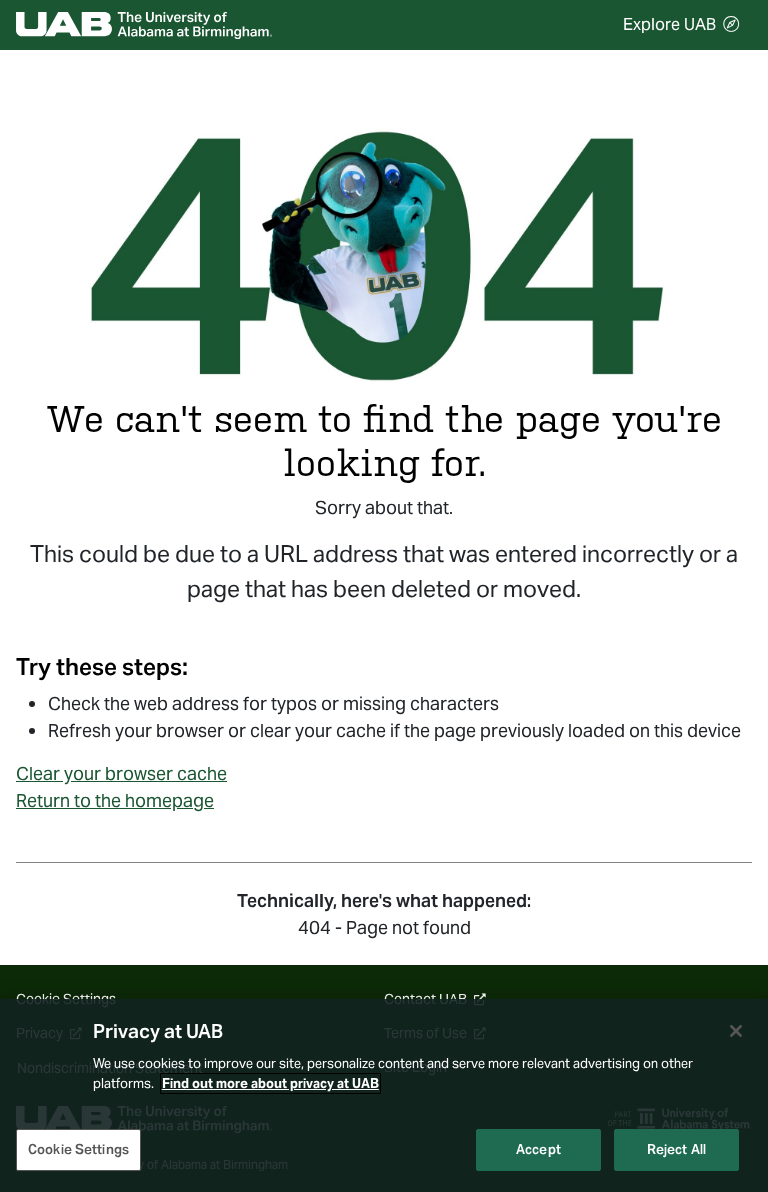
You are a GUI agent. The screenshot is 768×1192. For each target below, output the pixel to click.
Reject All (676, 1149)
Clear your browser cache (121, 773)
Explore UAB (669, 24)
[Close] (736, 1031)
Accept (538, 1149)
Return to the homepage (115, 800)
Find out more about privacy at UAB (270, 1083)
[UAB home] (144, 25)
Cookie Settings (78, 1149)
